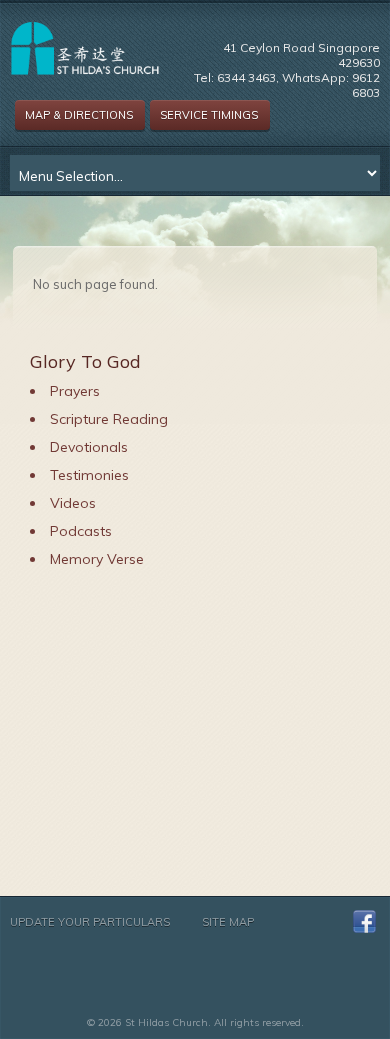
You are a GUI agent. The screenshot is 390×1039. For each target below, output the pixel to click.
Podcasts (81, 531)
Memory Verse (97, 559)
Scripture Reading (109, 419)
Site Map (228, 922)
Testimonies (89, 475)
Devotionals (89, 447)
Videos (73, 503)
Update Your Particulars (90, 922)
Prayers (75, 391)
